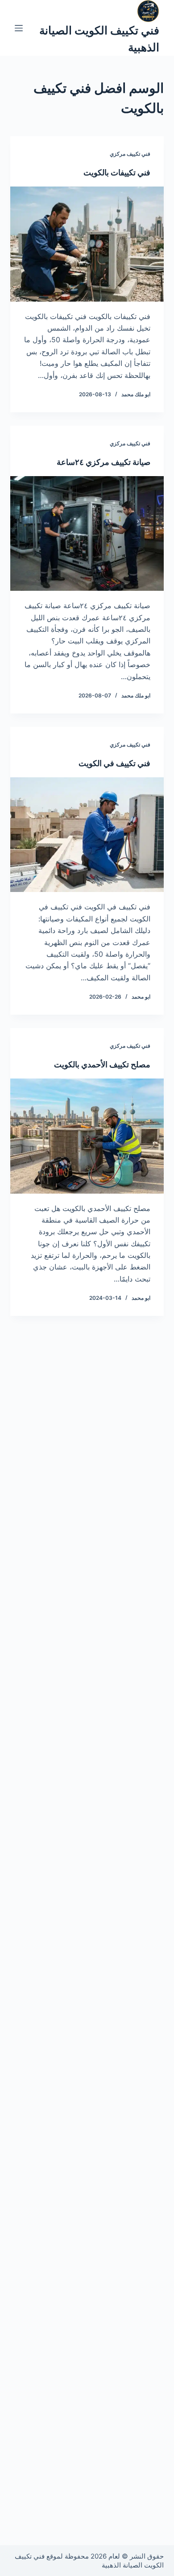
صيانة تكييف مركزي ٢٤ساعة (104, 462)
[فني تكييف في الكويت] (87, 835)
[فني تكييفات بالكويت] (87, 244)
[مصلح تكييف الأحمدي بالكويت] (87, 1136)
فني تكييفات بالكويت (117, 172)
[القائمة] (19, 28)
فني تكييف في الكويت (114, 763)
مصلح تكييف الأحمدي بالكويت (102, 1064)
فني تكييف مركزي (130, 154)
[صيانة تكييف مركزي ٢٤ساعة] (87, 533)
